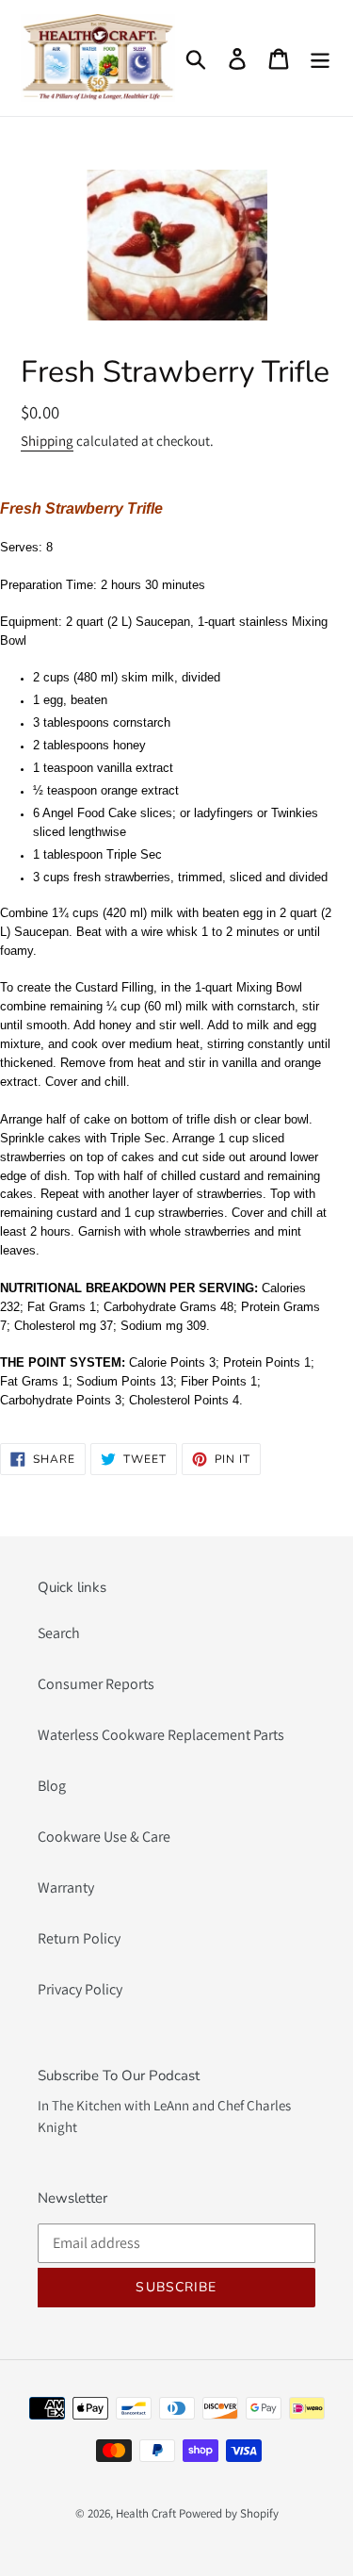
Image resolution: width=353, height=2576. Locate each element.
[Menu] (320, 58)
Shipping (47, 441)
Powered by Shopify (229, 2513)
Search (59, 1633)
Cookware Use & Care (104, 1837)
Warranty (66, 1887)
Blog (52, 1786)
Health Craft (146, 2513)
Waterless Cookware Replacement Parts (161, 1735)
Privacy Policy (80, 1989)
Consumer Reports (96, 1684)
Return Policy (79, 1938)
